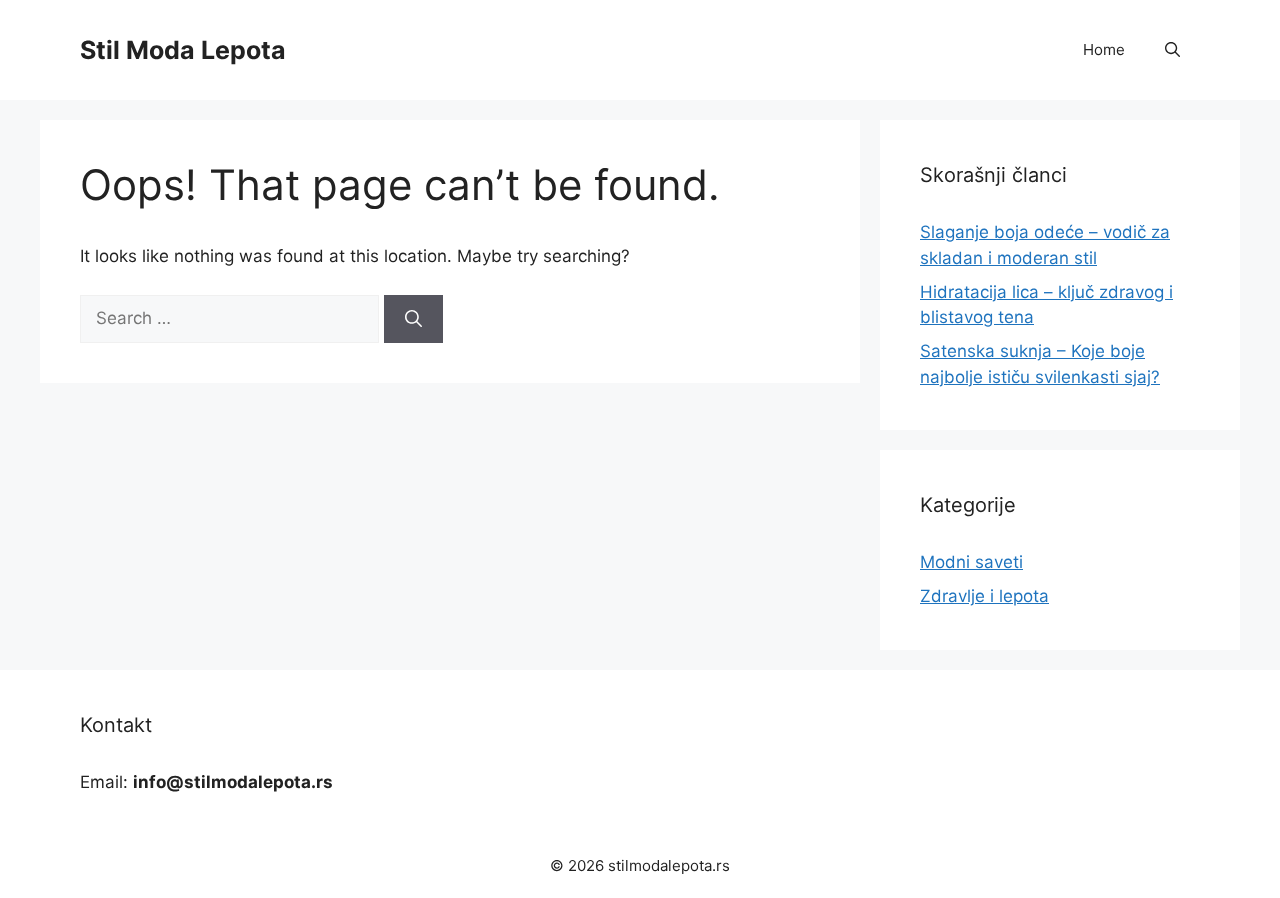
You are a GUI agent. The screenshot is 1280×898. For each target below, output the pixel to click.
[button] (1172, 50)
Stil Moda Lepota (183, 50)
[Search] (413, 319)
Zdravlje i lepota (984, 596)
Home (1104, 49)
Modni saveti (971, 562)
